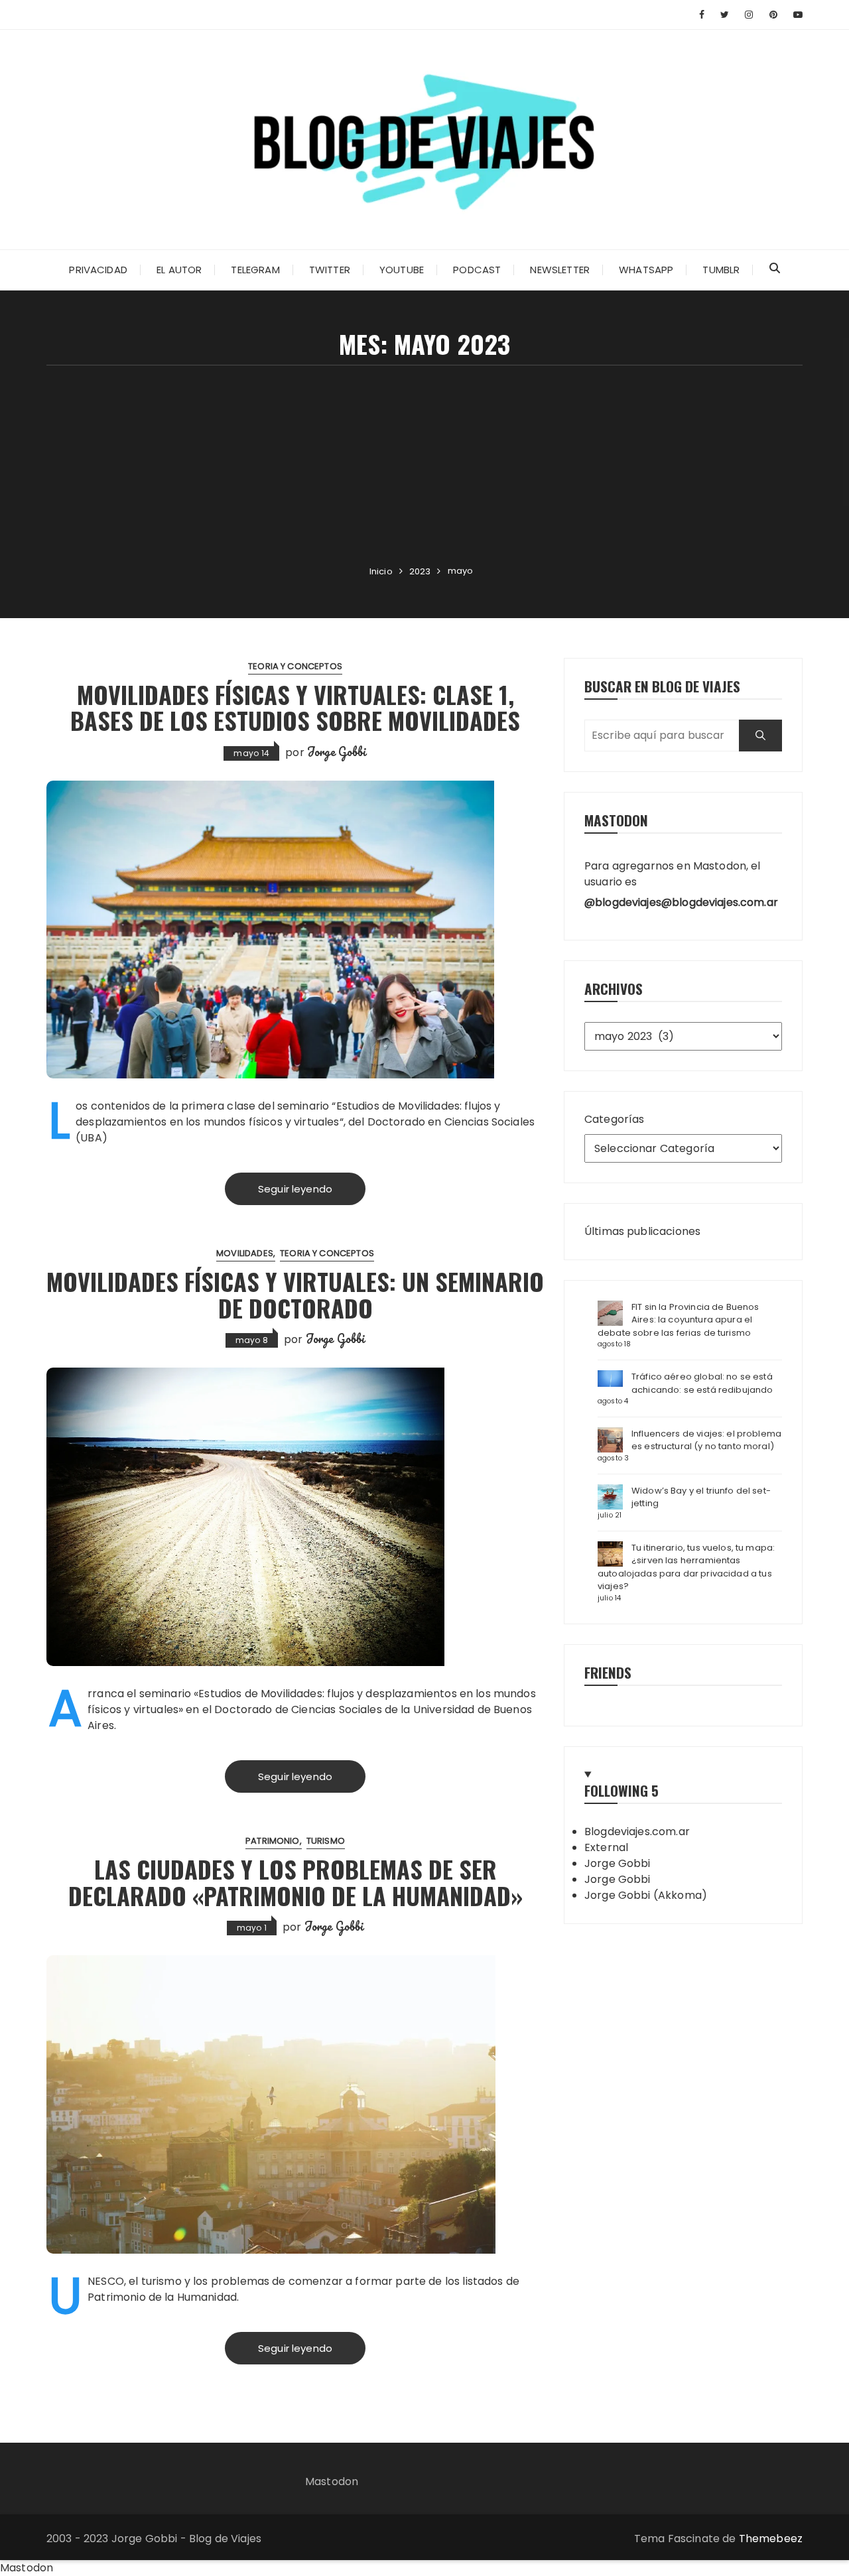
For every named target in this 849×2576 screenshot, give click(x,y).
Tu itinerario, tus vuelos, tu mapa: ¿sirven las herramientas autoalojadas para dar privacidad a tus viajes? (686, 1567)
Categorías (615, 1119)
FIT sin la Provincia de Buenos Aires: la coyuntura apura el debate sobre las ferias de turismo (679, 1320)
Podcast (477, 270)
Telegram (255, 270)
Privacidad (98, 270)
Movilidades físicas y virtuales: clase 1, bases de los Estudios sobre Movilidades (295, 707)
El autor (179, 270)
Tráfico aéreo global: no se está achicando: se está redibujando (702, 1383)
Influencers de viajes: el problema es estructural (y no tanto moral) (706, 1440)
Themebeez (771, 2539)
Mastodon (332, 2481)
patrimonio (273, 1841)
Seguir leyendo (295, 1189)
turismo (326, 1841)
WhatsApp (646, 270)
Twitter (330, 270)
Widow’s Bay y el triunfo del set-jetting (701, 1497)
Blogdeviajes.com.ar (637, 1832)
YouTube (402, 270)
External (606, 1847)
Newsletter (560, 270)
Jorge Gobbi (337, 751)
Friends (608, 1672)
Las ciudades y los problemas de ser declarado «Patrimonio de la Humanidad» (295, 1882)
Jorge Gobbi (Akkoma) (646, 1895)
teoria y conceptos (295, 666)
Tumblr (721, 270)
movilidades (245, 1253)
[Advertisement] (424, 465)
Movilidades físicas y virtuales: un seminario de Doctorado (295, 1294)
